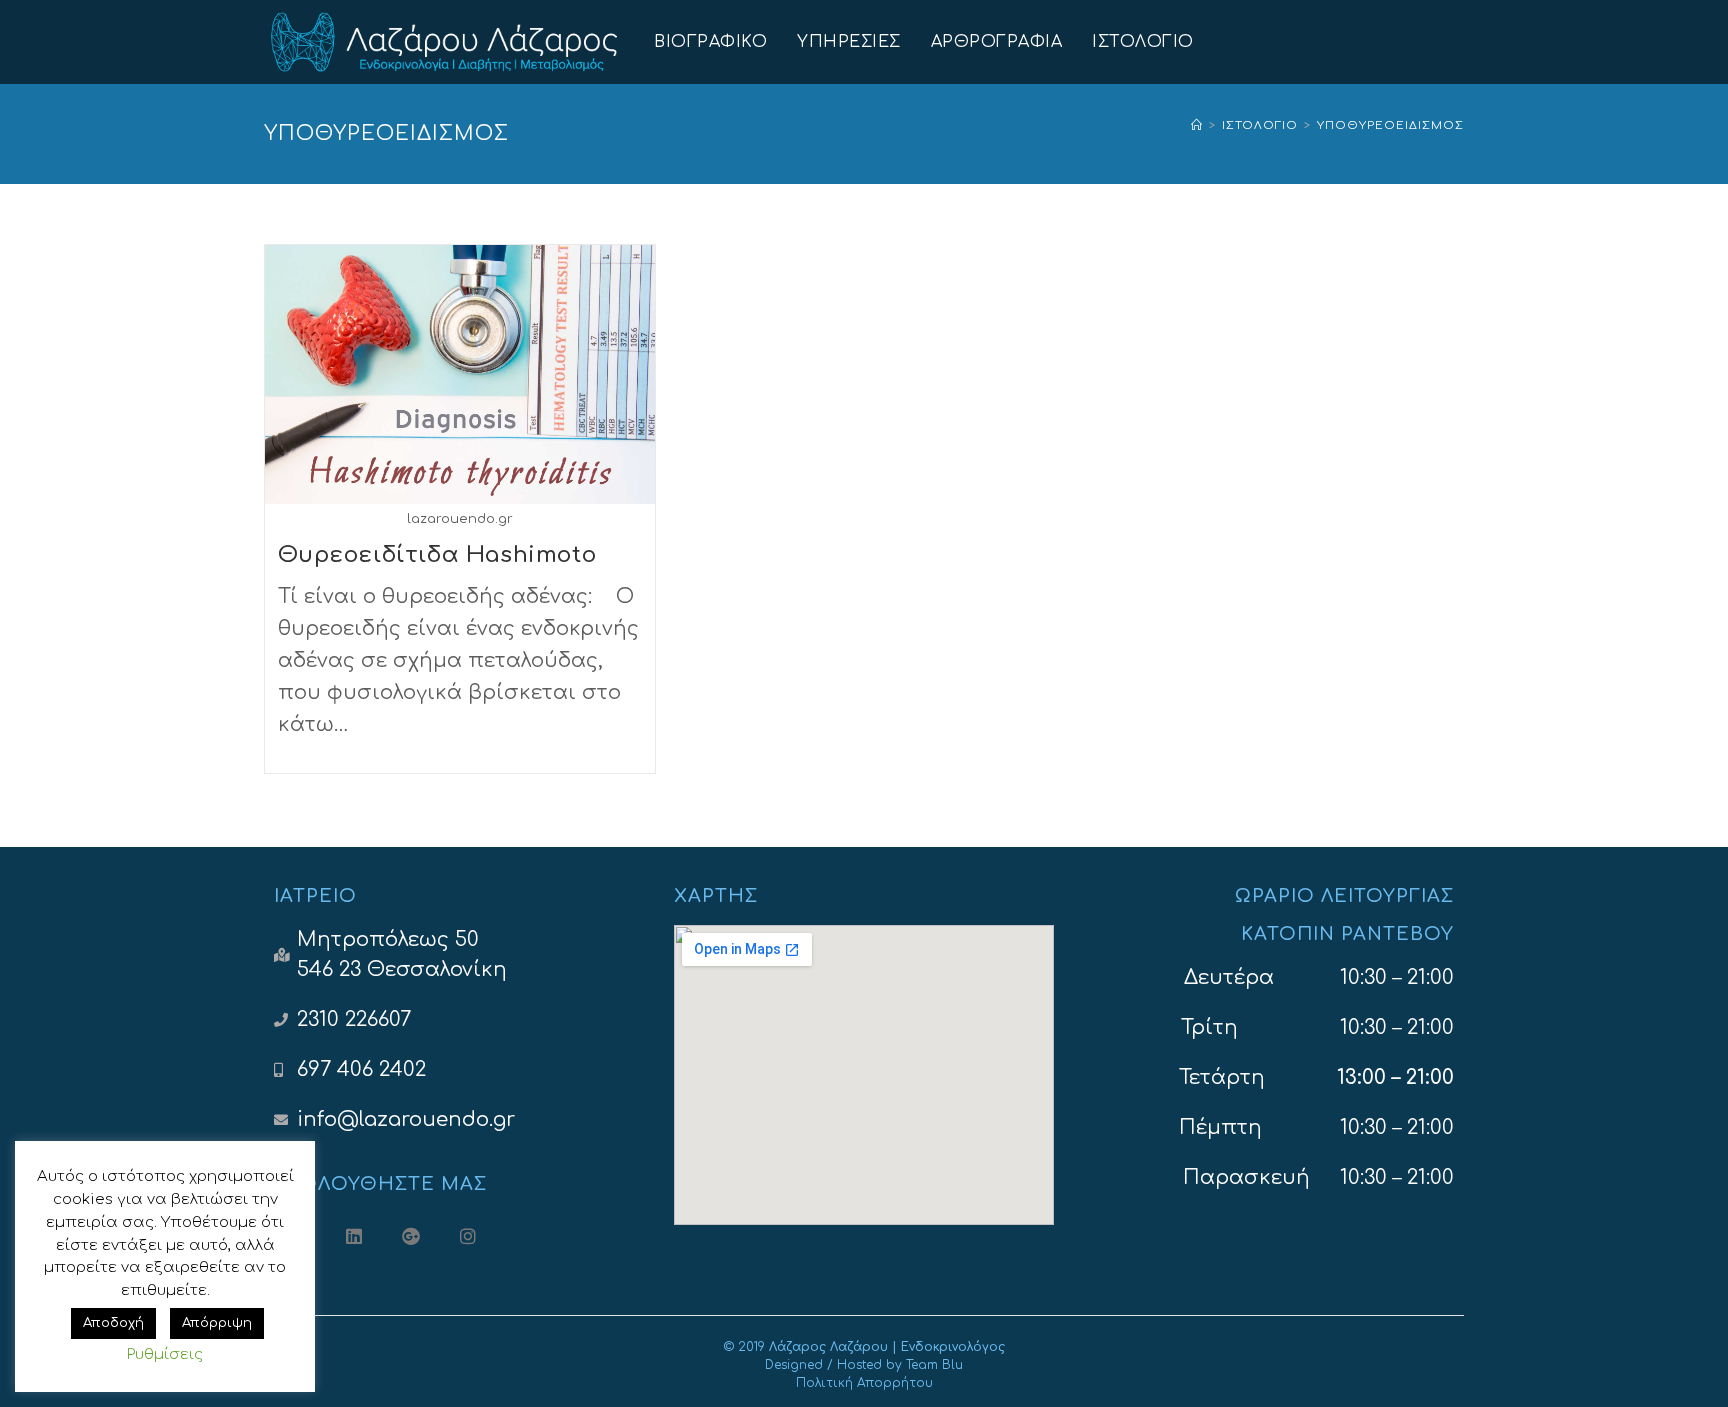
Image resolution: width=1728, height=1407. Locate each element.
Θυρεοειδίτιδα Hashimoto (437, 555)
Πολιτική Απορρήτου (864, 1383)
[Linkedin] (354, 1236)
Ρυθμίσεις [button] (165, 1354)
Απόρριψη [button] (217, 1323)
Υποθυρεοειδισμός (1390, 125)
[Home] (1197, 125)
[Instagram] (467, 1236)
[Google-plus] (411, 1236)
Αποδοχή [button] (113, 1323)
